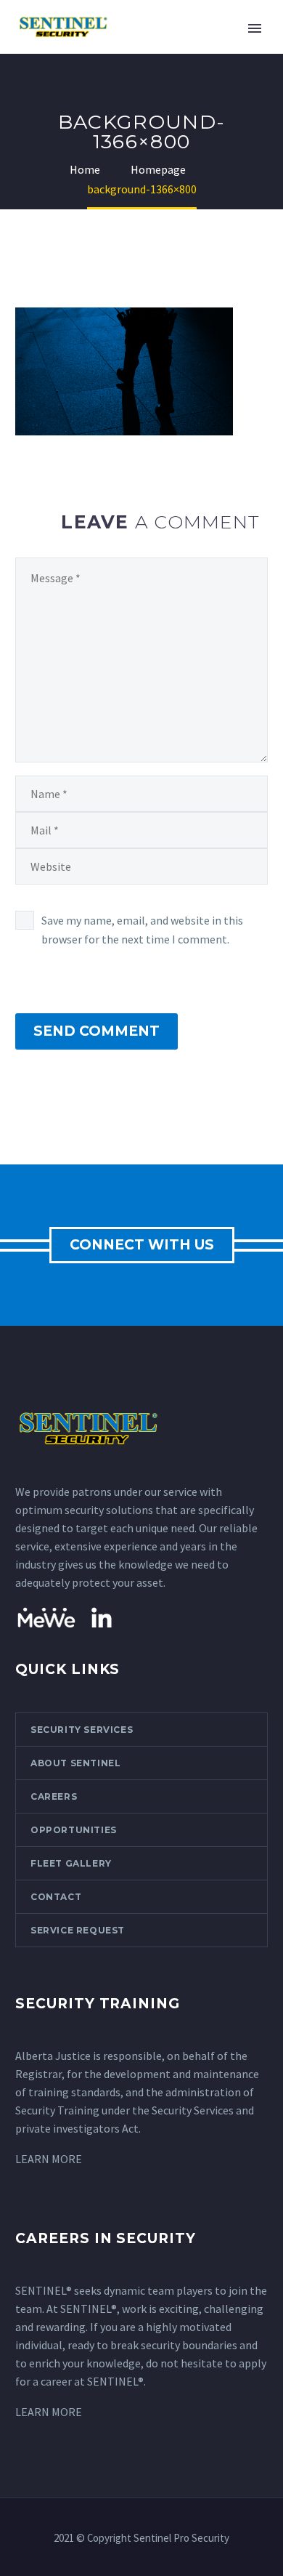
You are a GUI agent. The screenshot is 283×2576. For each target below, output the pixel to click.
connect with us (142, 1245)
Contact (56, 1897)
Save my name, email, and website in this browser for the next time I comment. (142, 930)
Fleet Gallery (71, 1863)
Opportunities (74, 1830)
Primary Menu (255, 28)
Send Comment (97, 1031)
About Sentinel (75, 1763)
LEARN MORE (49, 2159)
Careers (54, 1796)
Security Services (82, 1730)
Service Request (78, 1930)
